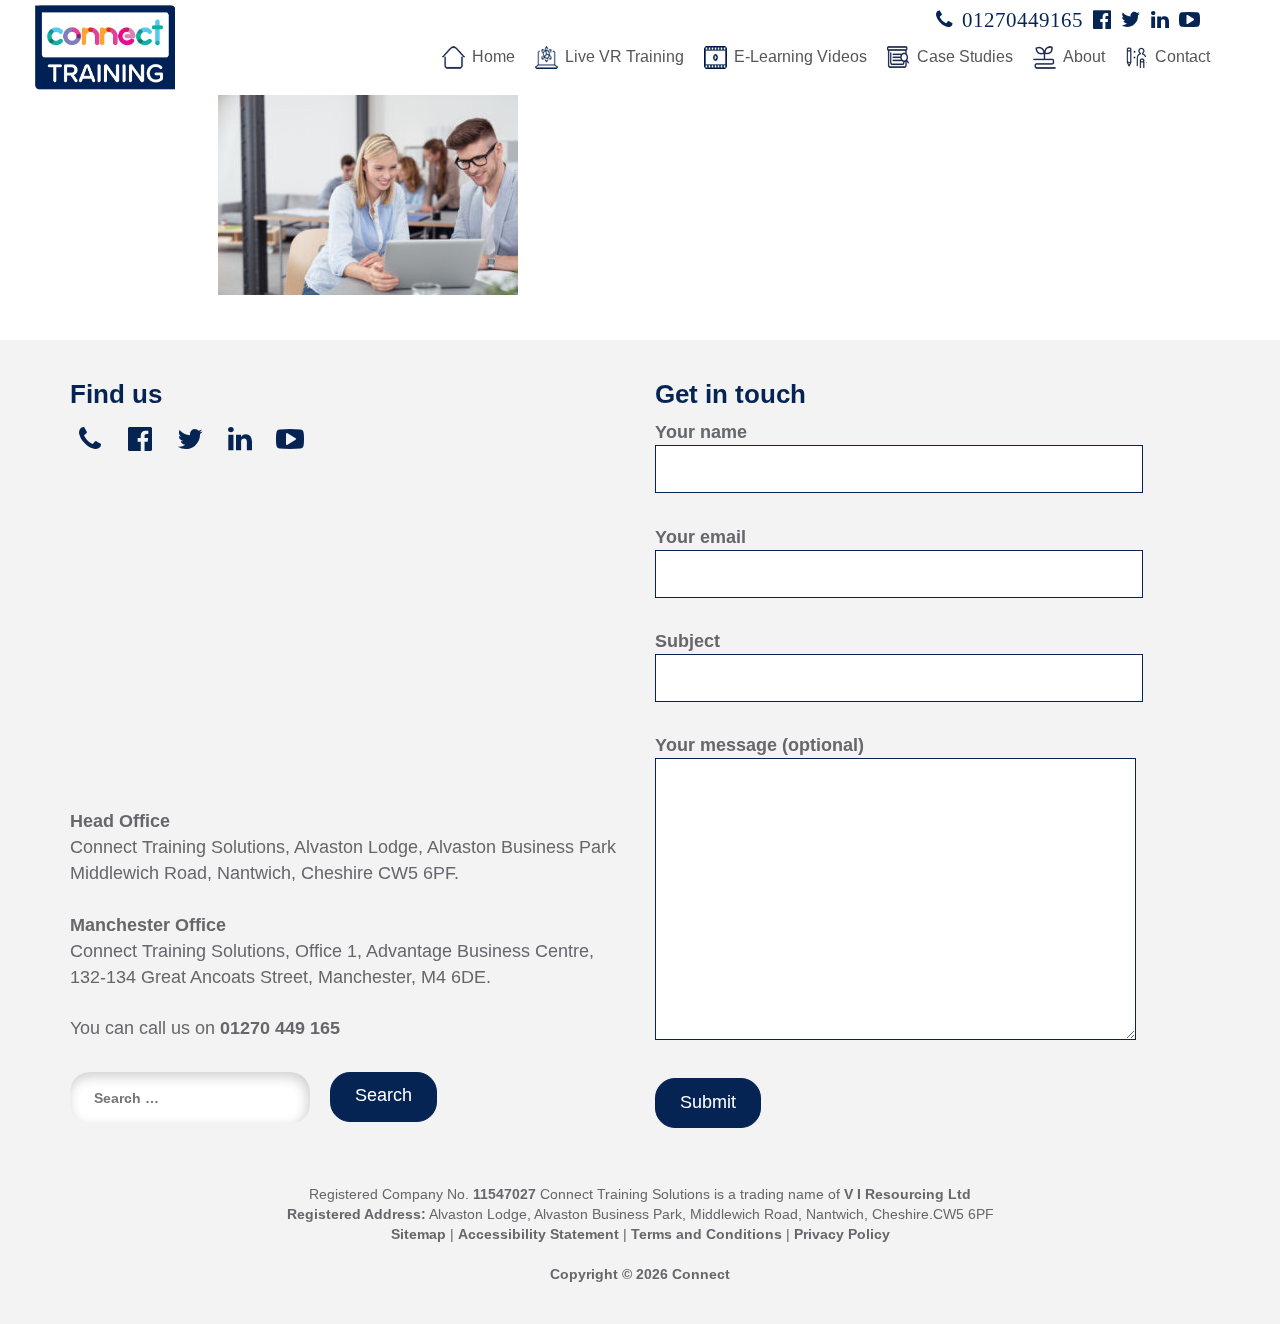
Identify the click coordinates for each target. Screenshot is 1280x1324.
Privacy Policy (842, 1234)
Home (493, 56)
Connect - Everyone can (175, 47)
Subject (687, 641)
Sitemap (418, 1234)
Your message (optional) (759, 745)
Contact (1182, 56)
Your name (701, 432)
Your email (700, 537)
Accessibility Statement (538, 1234)
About (1084, 56)
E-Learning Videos (800, 56)
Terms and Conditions (706, 1234)
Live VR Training (624, 56)
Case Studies (965, 56)
